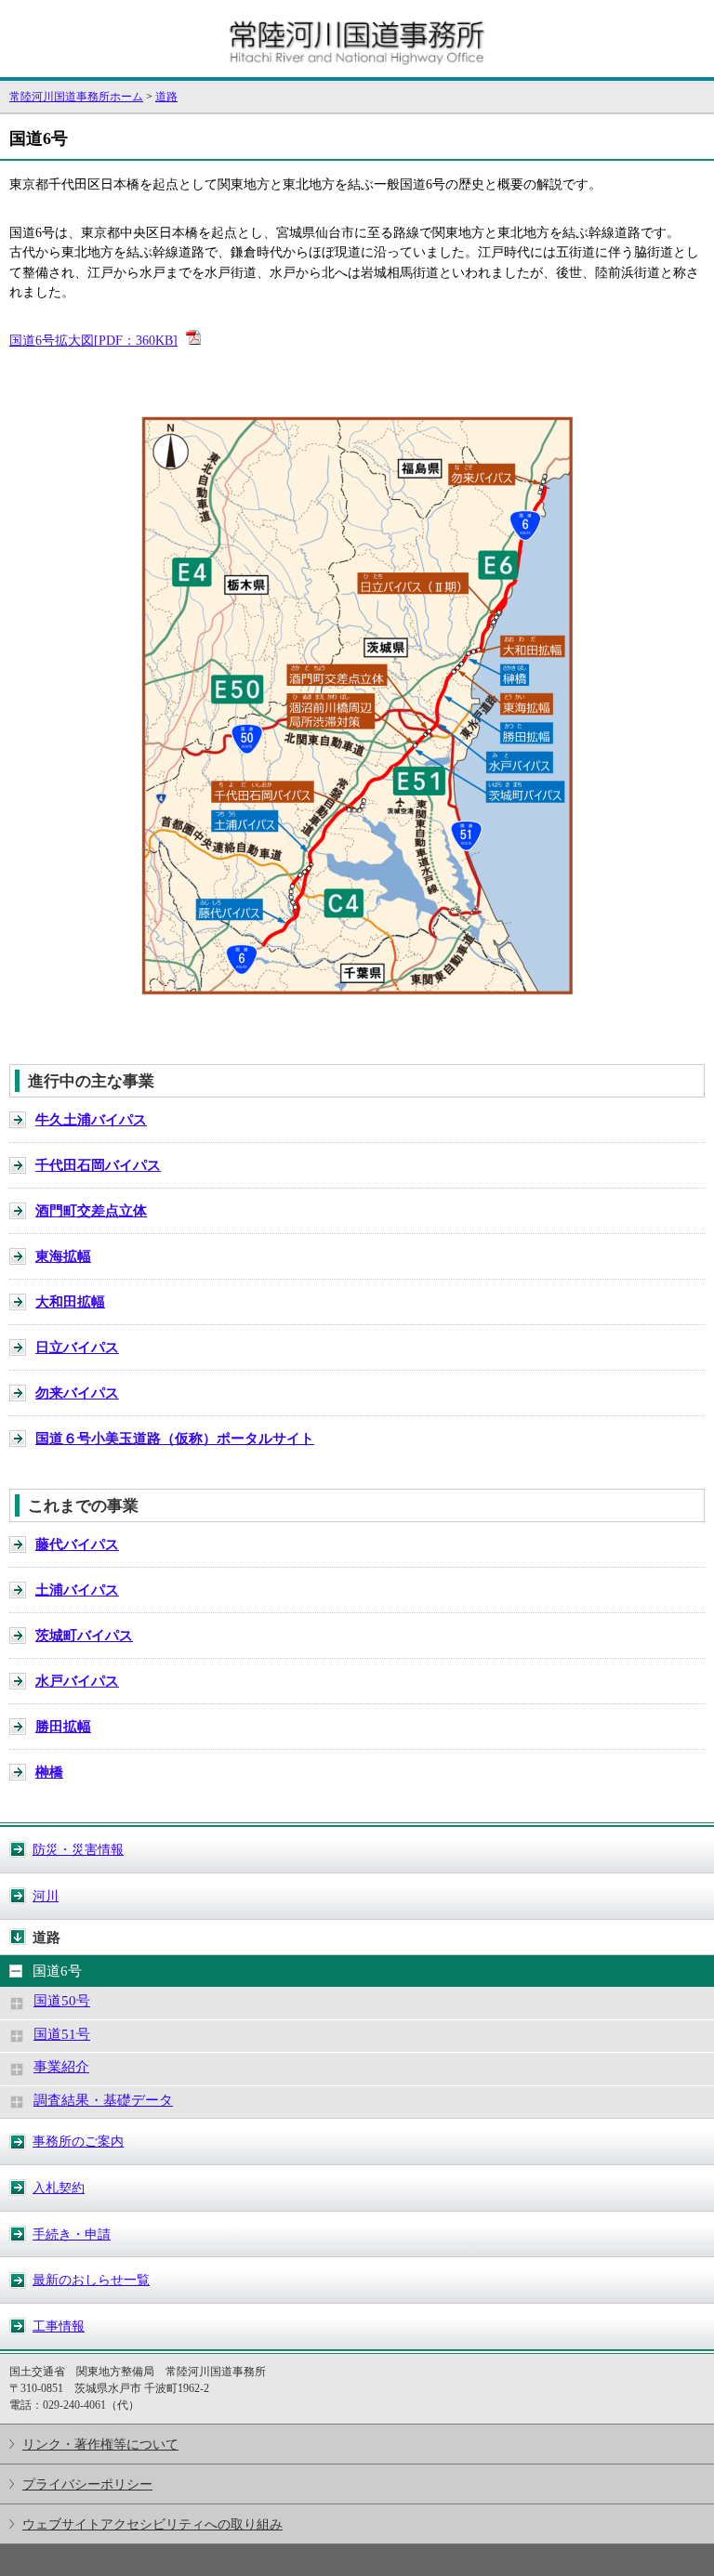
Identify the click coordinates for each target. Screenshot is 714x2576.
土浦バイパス (77, 1590)
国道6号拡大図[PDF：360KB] (93, 340)
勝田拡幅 (63, 1727)
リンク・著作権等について (100, 2444)
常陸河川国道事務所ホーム (76, 97)
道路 (166, 97)
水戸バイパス (77, 1681)
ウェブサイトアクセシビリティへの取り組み (152, 2524)
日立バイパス (77, 1347)
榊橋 (49, 1772)
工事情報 (59, 2326)
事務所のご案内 (78, 2141)
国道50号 (62, 2001)
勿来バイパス (77, 1393)
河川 (46, 1896)
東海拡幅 (63, 1256)
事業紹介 (61, 2067)
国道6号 (57, 1971)
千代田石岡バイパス (98, 1165)
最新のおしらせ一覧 (91, 2280)
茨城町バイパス (84, 1636)
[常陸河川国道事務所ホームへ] (357, 69)
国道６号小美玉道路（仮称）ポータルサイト (175, 1439)
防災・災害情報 (78, 1849)
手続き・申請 (72, 2234)
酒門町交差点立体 (91, 1211)
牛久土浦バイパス (91, 1120)
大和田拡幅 (70, 1302)
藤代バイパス (77, 1544)
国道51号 (62, 2034)
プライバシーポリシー (87, 2484)
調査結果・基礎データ (103, 2100)
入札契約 (59, 2188)
